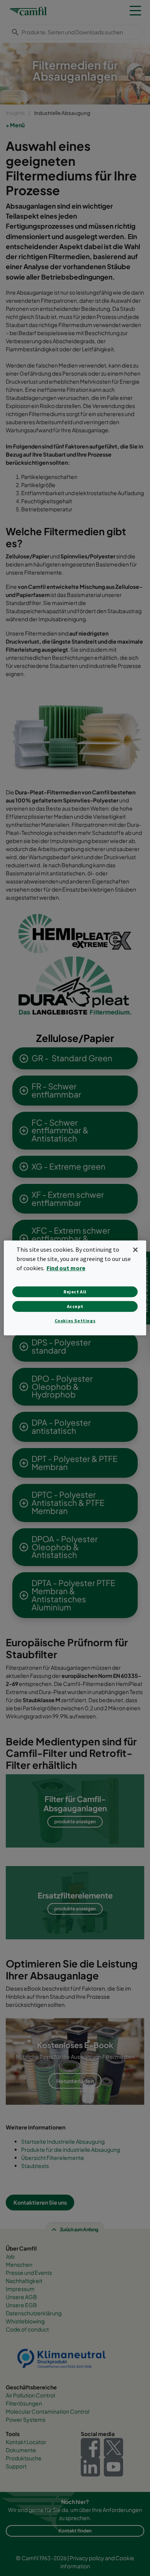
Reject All (75, 1292)
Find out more (66, 1268)
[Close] (135, 1250)
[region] (75, 1288)
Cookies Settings (75, 1321)
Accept (75, 1306)
